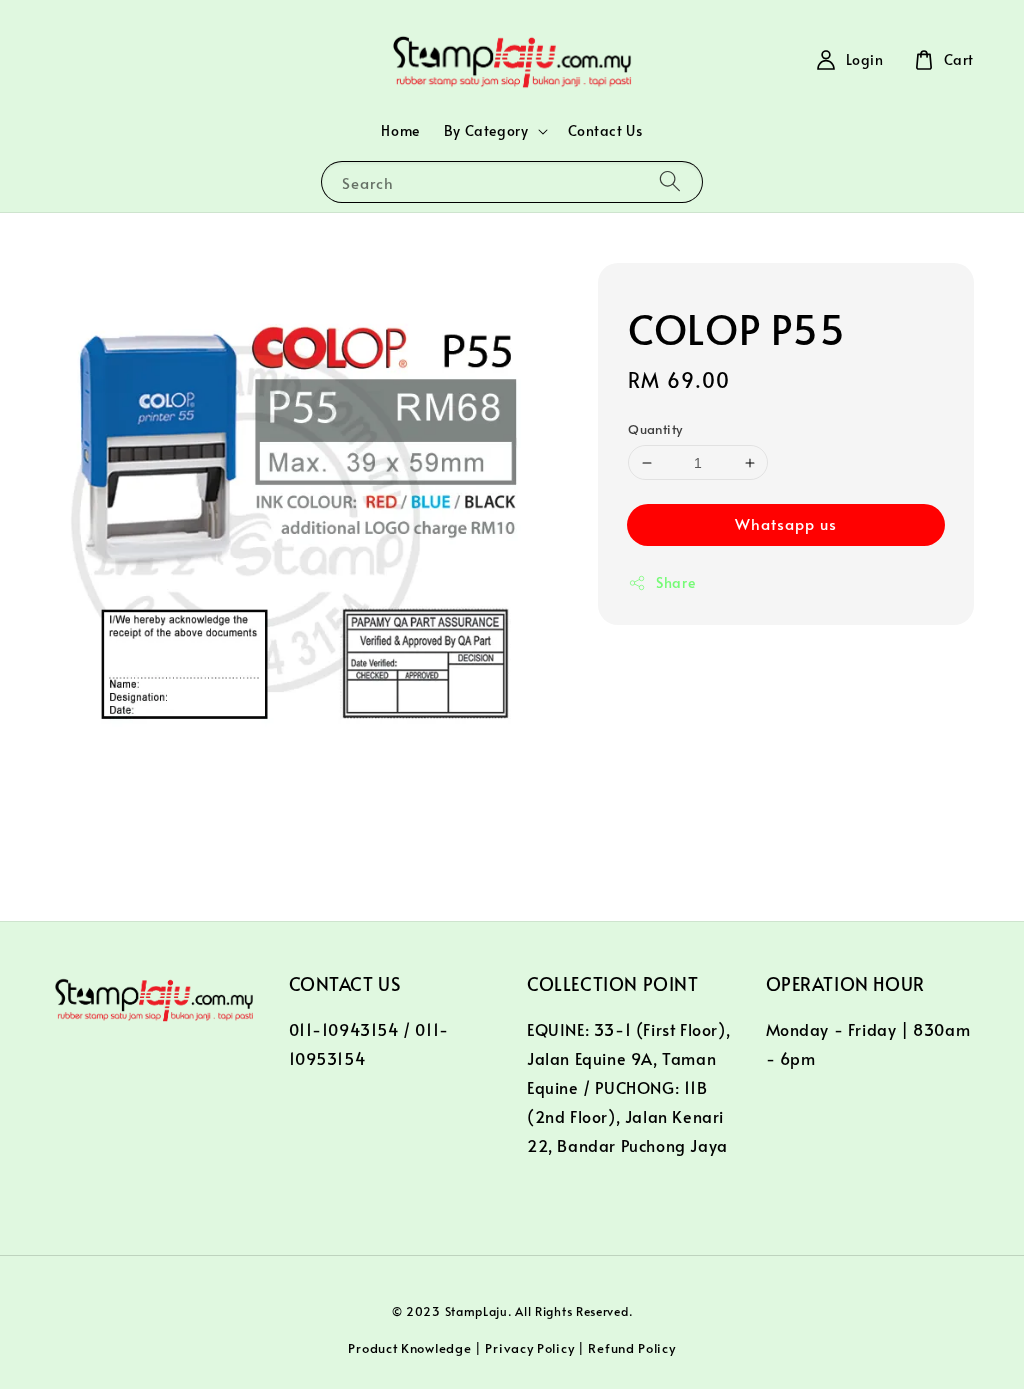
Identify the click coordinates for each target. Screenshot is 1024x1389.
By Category (486, 131)
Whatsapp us (786, 523)
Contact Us (605, 130)
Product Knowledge (409, 1348)
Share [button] (675, 582)
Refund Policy (631, 1348)
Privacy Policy (529, 1348)
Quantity (655, 429)
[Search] (670, 181)
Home (400, 130)
